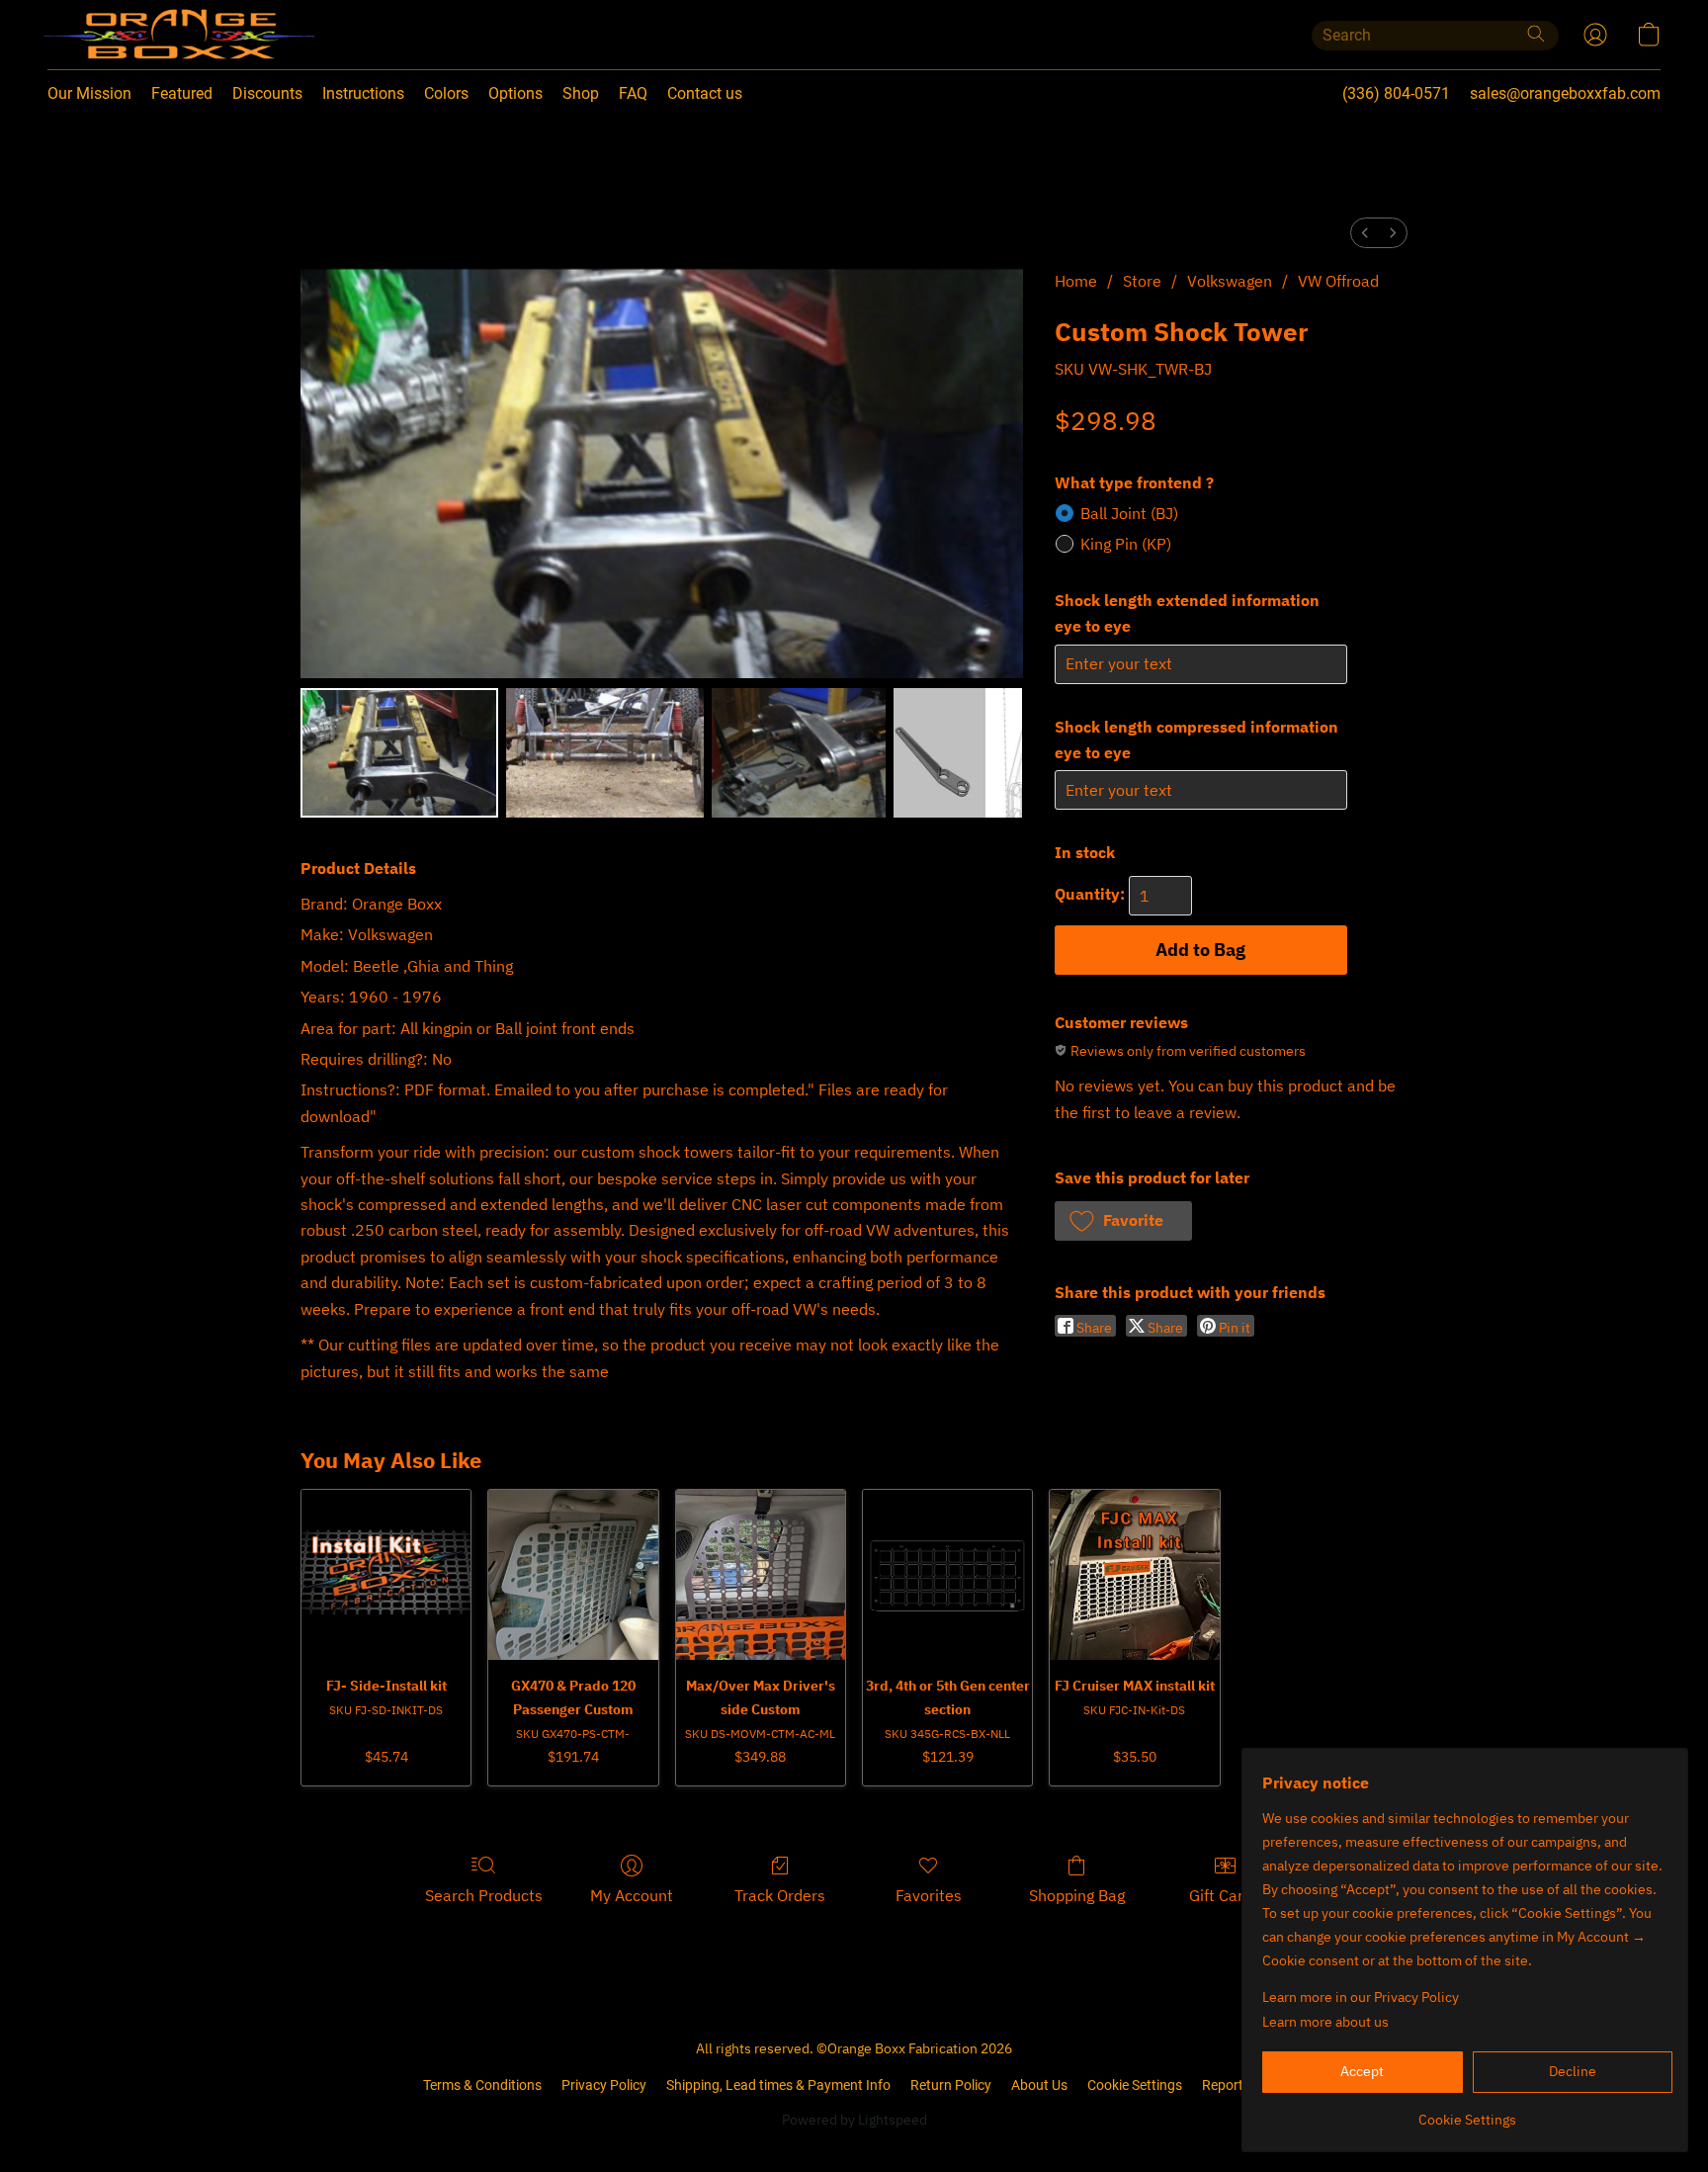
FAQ (633, 93)
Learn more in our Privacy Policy (1361, 1997)
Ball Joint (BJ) (1129, 513)
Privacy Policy (604, 2085)
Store (1142, 281)
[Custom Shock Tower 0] (399, 752)
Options (515, 93)
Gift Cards (1225, 1895)
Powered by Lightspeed (854, 2120)
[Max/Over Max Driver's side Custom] (761, 1574)
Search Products (484, 1895)
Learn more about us (1325, 2022)
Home (1076, 281)
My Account (632, 1895)
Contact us (705, 93)
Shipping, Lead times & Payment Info (778, 2085)
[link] (1467, 2112)
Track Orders (780, 1895)
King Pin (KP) (1126, 544)
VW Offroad (1338, 281)
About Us (1039, 2085)
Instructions (363, 93)
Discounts (267, 93)
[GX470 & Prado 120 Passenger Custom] (573, 1574)
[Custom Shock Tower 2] (799, 752)
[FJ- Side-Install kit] (386, 1574)
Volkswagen (1230, 281)
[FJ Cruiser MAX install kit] (1134, 1574)
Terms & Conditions (482, 2085)
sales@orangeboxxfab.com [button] (1565, 93)
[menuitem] (1365, 233)
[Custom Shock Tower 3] (958, 752)
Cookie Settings (1135, 2085)
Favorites (929, 1895)
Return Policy (951, 2085)
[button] (139, 35)
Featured (182, 93)
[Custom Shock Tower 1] (605, 752)
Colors (446, 93)
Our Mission (89, 93)
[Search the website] (1536, 34)
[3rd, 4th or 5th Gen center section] (947, 1574)
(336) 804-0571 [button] (1396, 93)
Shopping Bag (1077, 1895)
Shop (581, 93)
